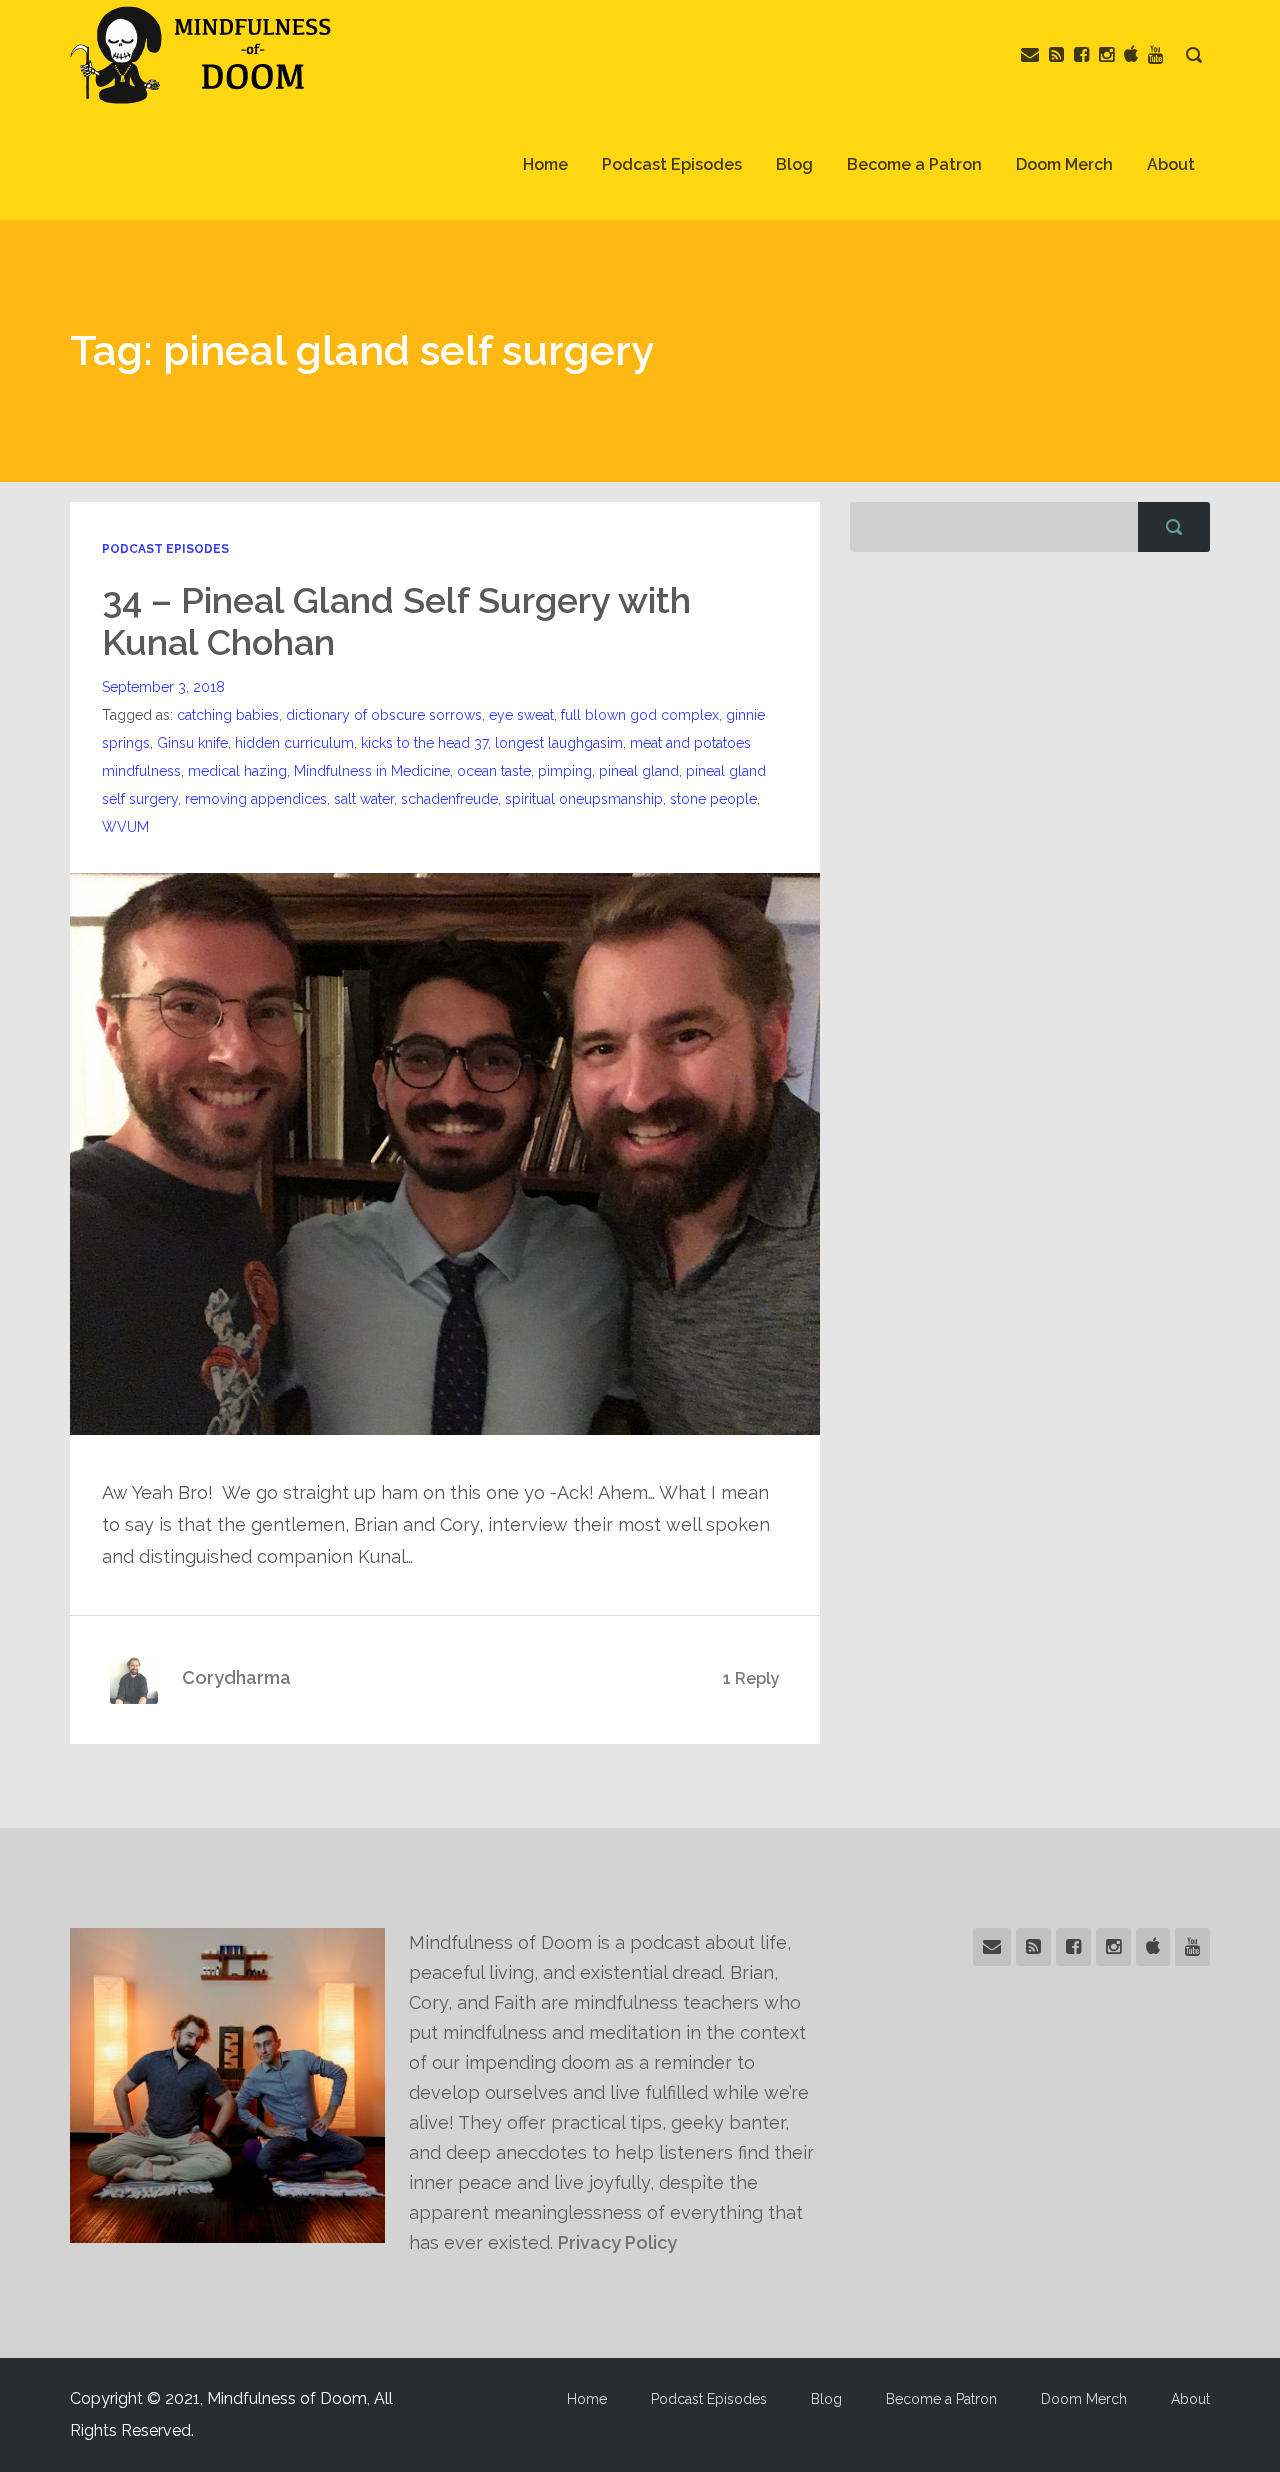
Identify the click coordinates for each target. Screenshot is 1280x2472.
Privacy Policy (617, 2242)
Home (545, 164)
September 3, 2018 (163, 687)
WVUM (125, 827)
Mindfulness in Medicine (372, 771)
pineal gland (639, 771)
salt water (364, 799)
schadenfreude (449, 799)
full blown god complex (640, 715)
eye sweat (521, 715)
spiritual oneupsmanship (584, 799)
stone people (713, 799)
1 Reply (751, 1678)
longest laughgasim (559, 743)
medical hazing (237, 771)
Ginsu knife (192, 743)
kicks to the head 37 (424, 743)
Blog (794, 164)
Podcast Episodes (672, 164)
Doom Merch (1064, 164)
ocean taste (494, 771)
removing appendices (256, 799)
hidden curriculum (294, 743)
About (1171, 164)
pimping (565, 771)
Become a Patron (914, 164)
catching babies (228, 715)
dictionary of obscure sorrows (384, 715)
